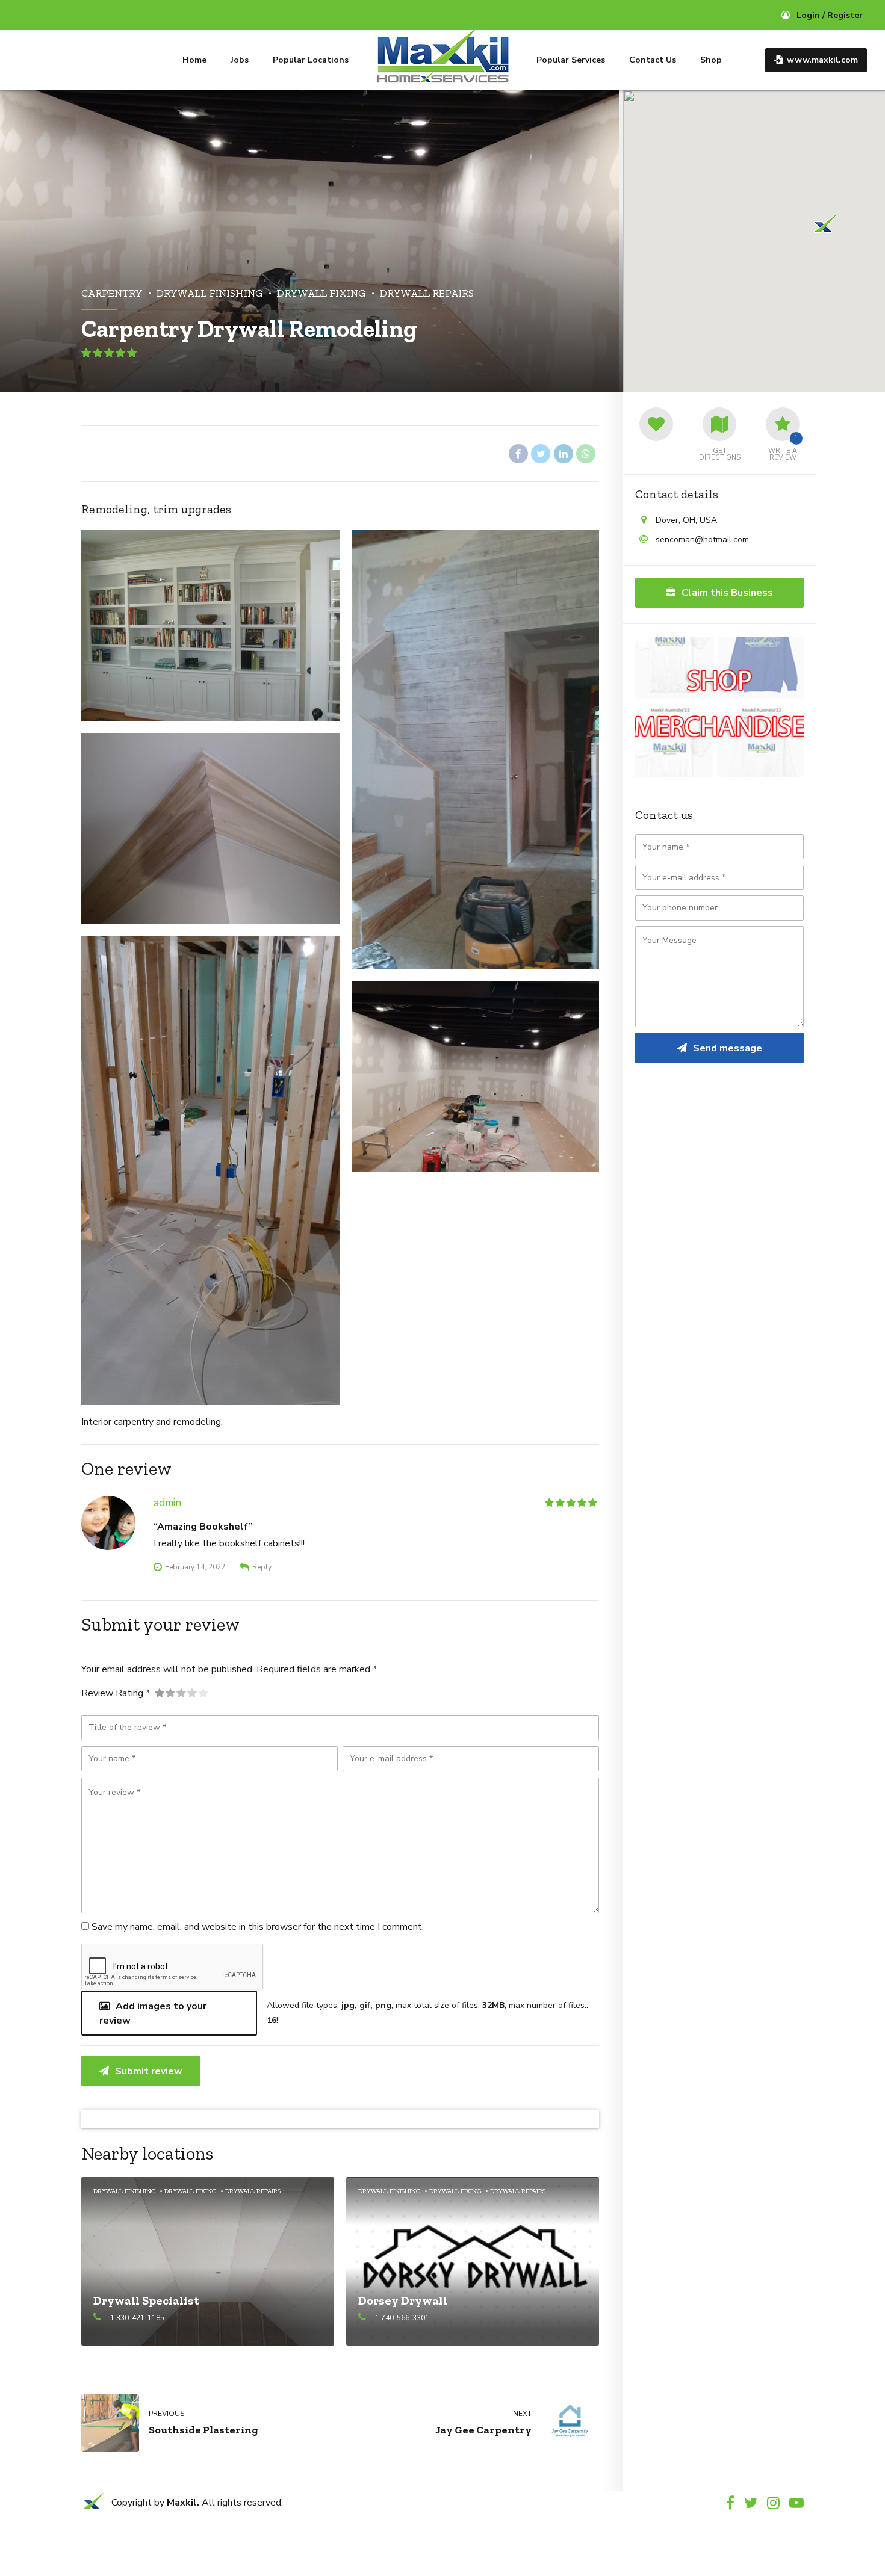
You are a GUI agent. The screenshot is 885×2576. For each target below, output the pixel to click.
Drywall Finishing (210, 293)
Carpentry (112, 293)
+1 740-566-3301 (400, 2318)
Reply (262, 1567)
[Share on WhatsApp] (586, 454)
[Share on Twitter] (541, 454)
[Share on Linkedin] (564, 454)
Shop (711, 60)
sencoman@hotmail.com (702, 539)
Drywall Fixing (321, 293)
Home (194, 60)
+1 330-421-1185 (135, 2318)
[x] (93, 2506)
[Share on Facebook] (518, 454)
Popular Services (571, 60)
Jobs (240, 60)
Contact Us (653, 60)
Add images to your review (153, 2013)
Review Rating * (116, 1693)
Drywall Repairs (427, 293)
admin (167, 1503)
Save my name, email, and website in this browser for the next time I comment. (258, 1927)
